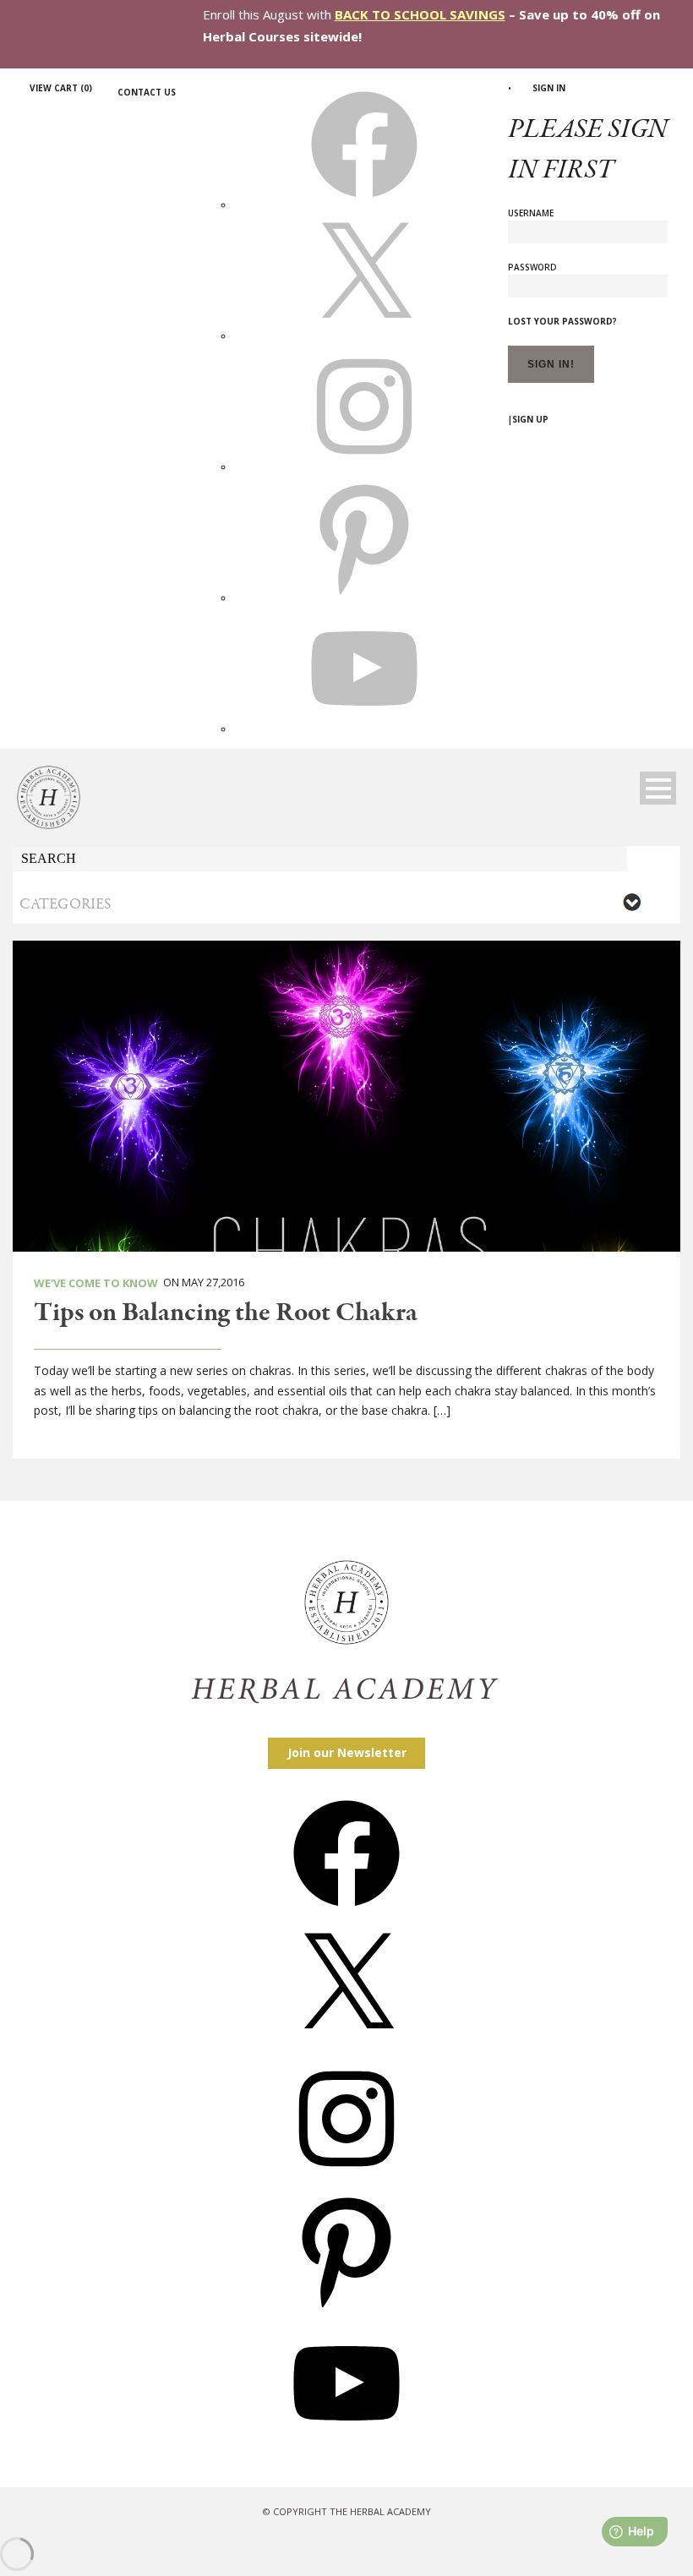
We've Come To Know (96, 1283)
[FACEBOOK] (364, 205)
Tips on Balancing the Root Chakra (226, 1313)
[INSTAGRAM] (364, 467)
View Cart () (61, 88)
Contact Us (147, 92)
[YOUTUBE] (364, 729)
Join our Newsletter (347, 1752)
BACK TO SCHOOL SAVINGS (420, 14)
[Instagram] (346, 2178)
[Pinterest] (346, 2309)
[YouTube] (346, 2442)
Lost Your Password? (562, 321)
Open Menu (658, 788)
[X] (364, 336)
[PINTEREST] (364, 598)
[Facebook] (346, 1912)
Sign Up (530, 419)
